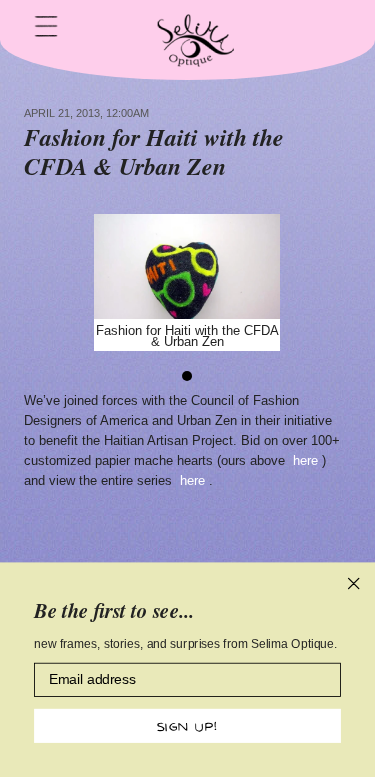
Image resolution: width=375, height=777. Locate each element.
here (307, 460)
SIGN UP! (187, 725)
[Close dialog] (354, 584)
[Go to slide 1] (188, 376)
